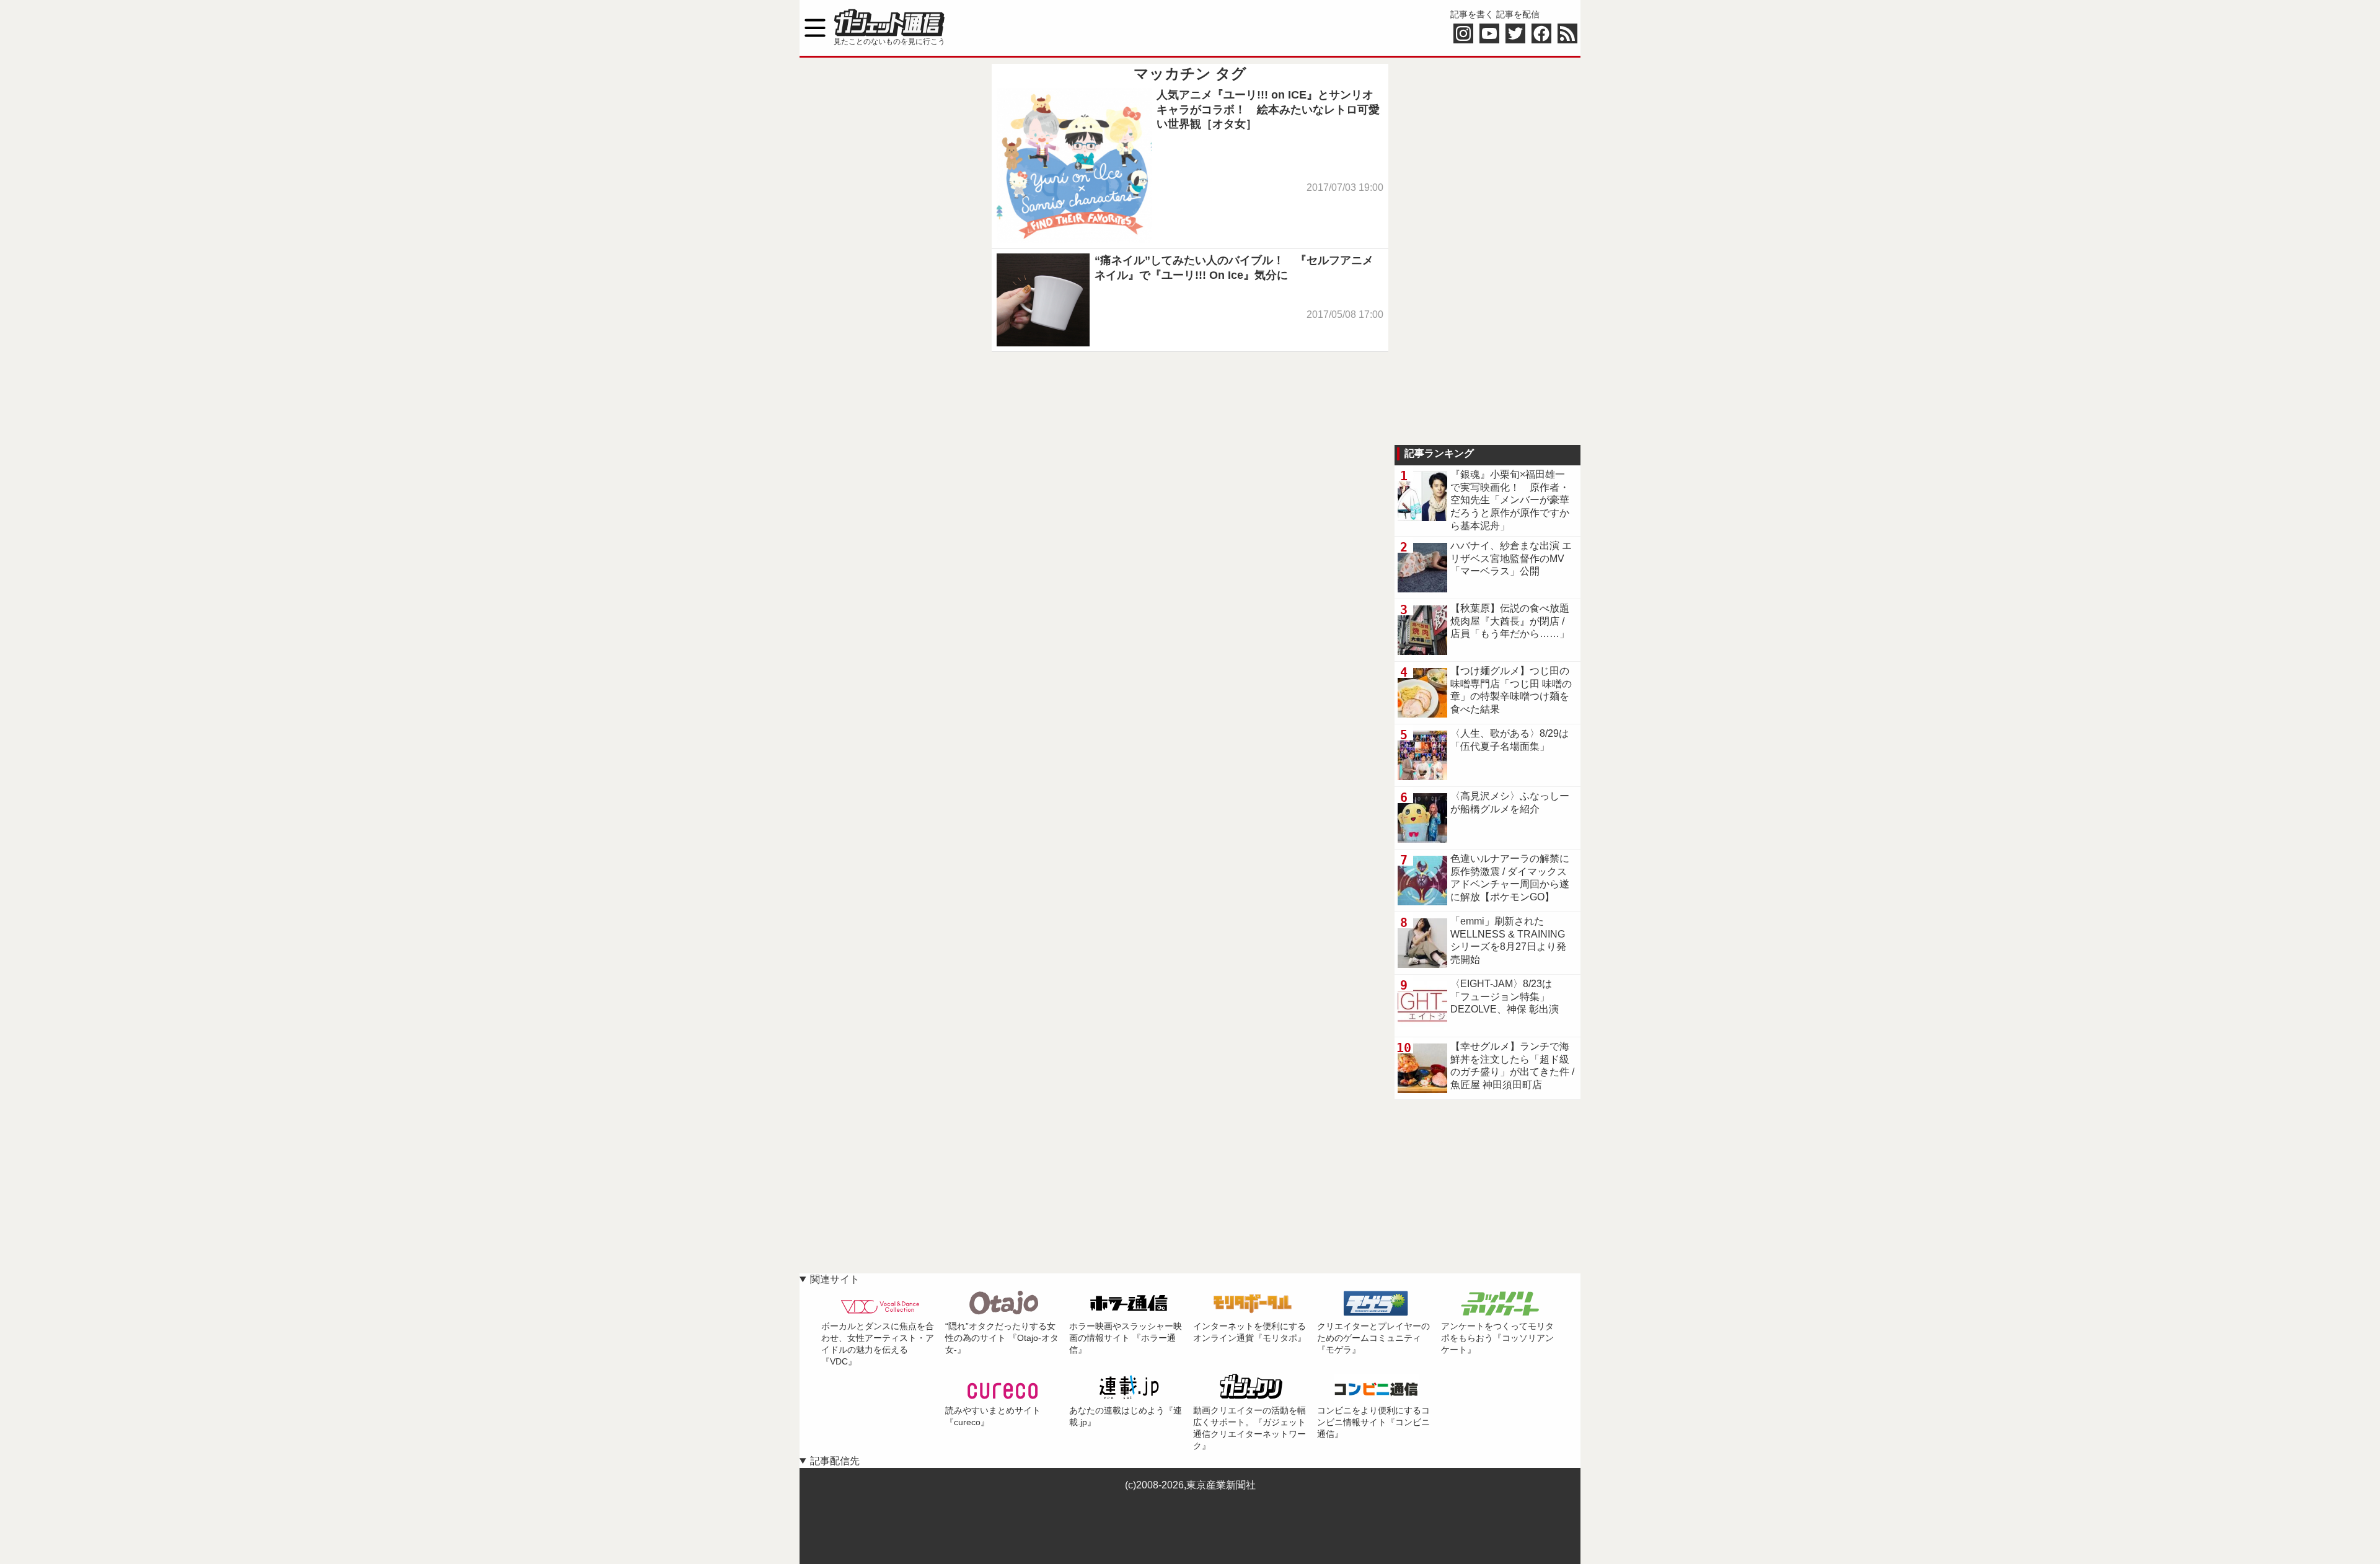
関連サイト (835, 1279)
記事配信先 (835, 1461)
